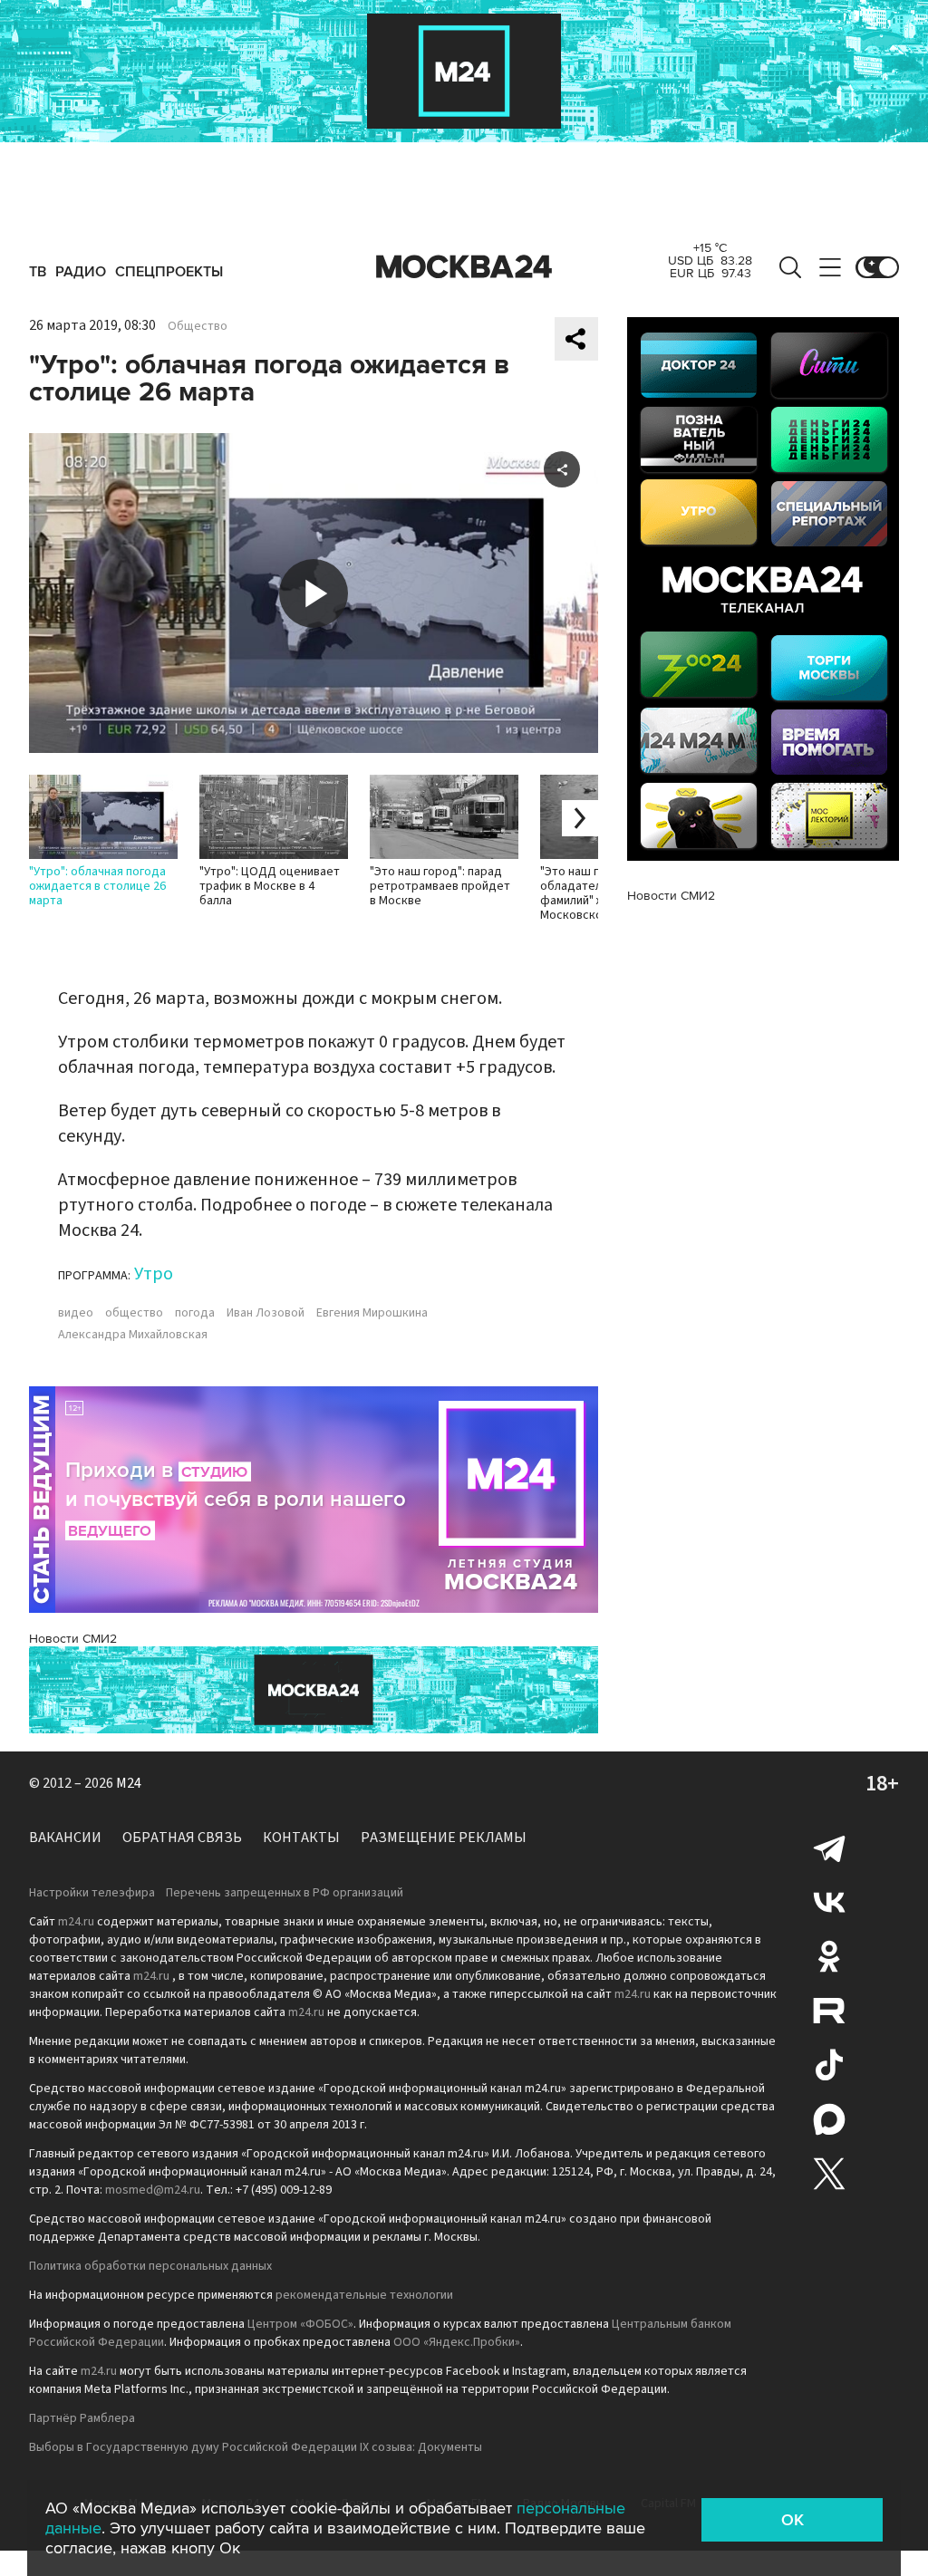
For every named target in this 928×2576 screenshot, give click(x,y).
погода (195, 1313)
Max (829, 2119)
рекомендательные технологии (364, 2295)
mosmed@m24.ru (153, 2190)
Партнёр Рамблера (82, 2418)
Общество (198, 326)
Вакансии (65, 1838)
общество (134, 1313)
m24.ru (76, 1922)
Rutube (829, 2011)
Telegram (829, 1848)
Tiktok (829, 2065)
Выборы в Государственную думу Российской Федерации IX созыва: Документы (256, 2447)
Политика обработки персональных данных (150, 2266)
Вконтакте (829, 1902)
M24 (129, 1783)
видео (76, 1313)
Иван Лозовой (266, 1313)
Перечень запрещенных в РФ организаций (285, 1893)
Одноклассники (829, 1956)
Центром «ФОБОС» (300, 2324)
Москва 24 (464, 267)
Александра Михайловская (133, 1335)
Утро (154, 1274)
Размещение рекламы (444, 1838)
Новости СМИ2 (73, 1639)
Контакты (301, 1838)
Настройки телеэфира (92, 1893)
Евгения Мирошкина (372, 1313)
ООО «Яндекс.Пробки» (457, 2342)
